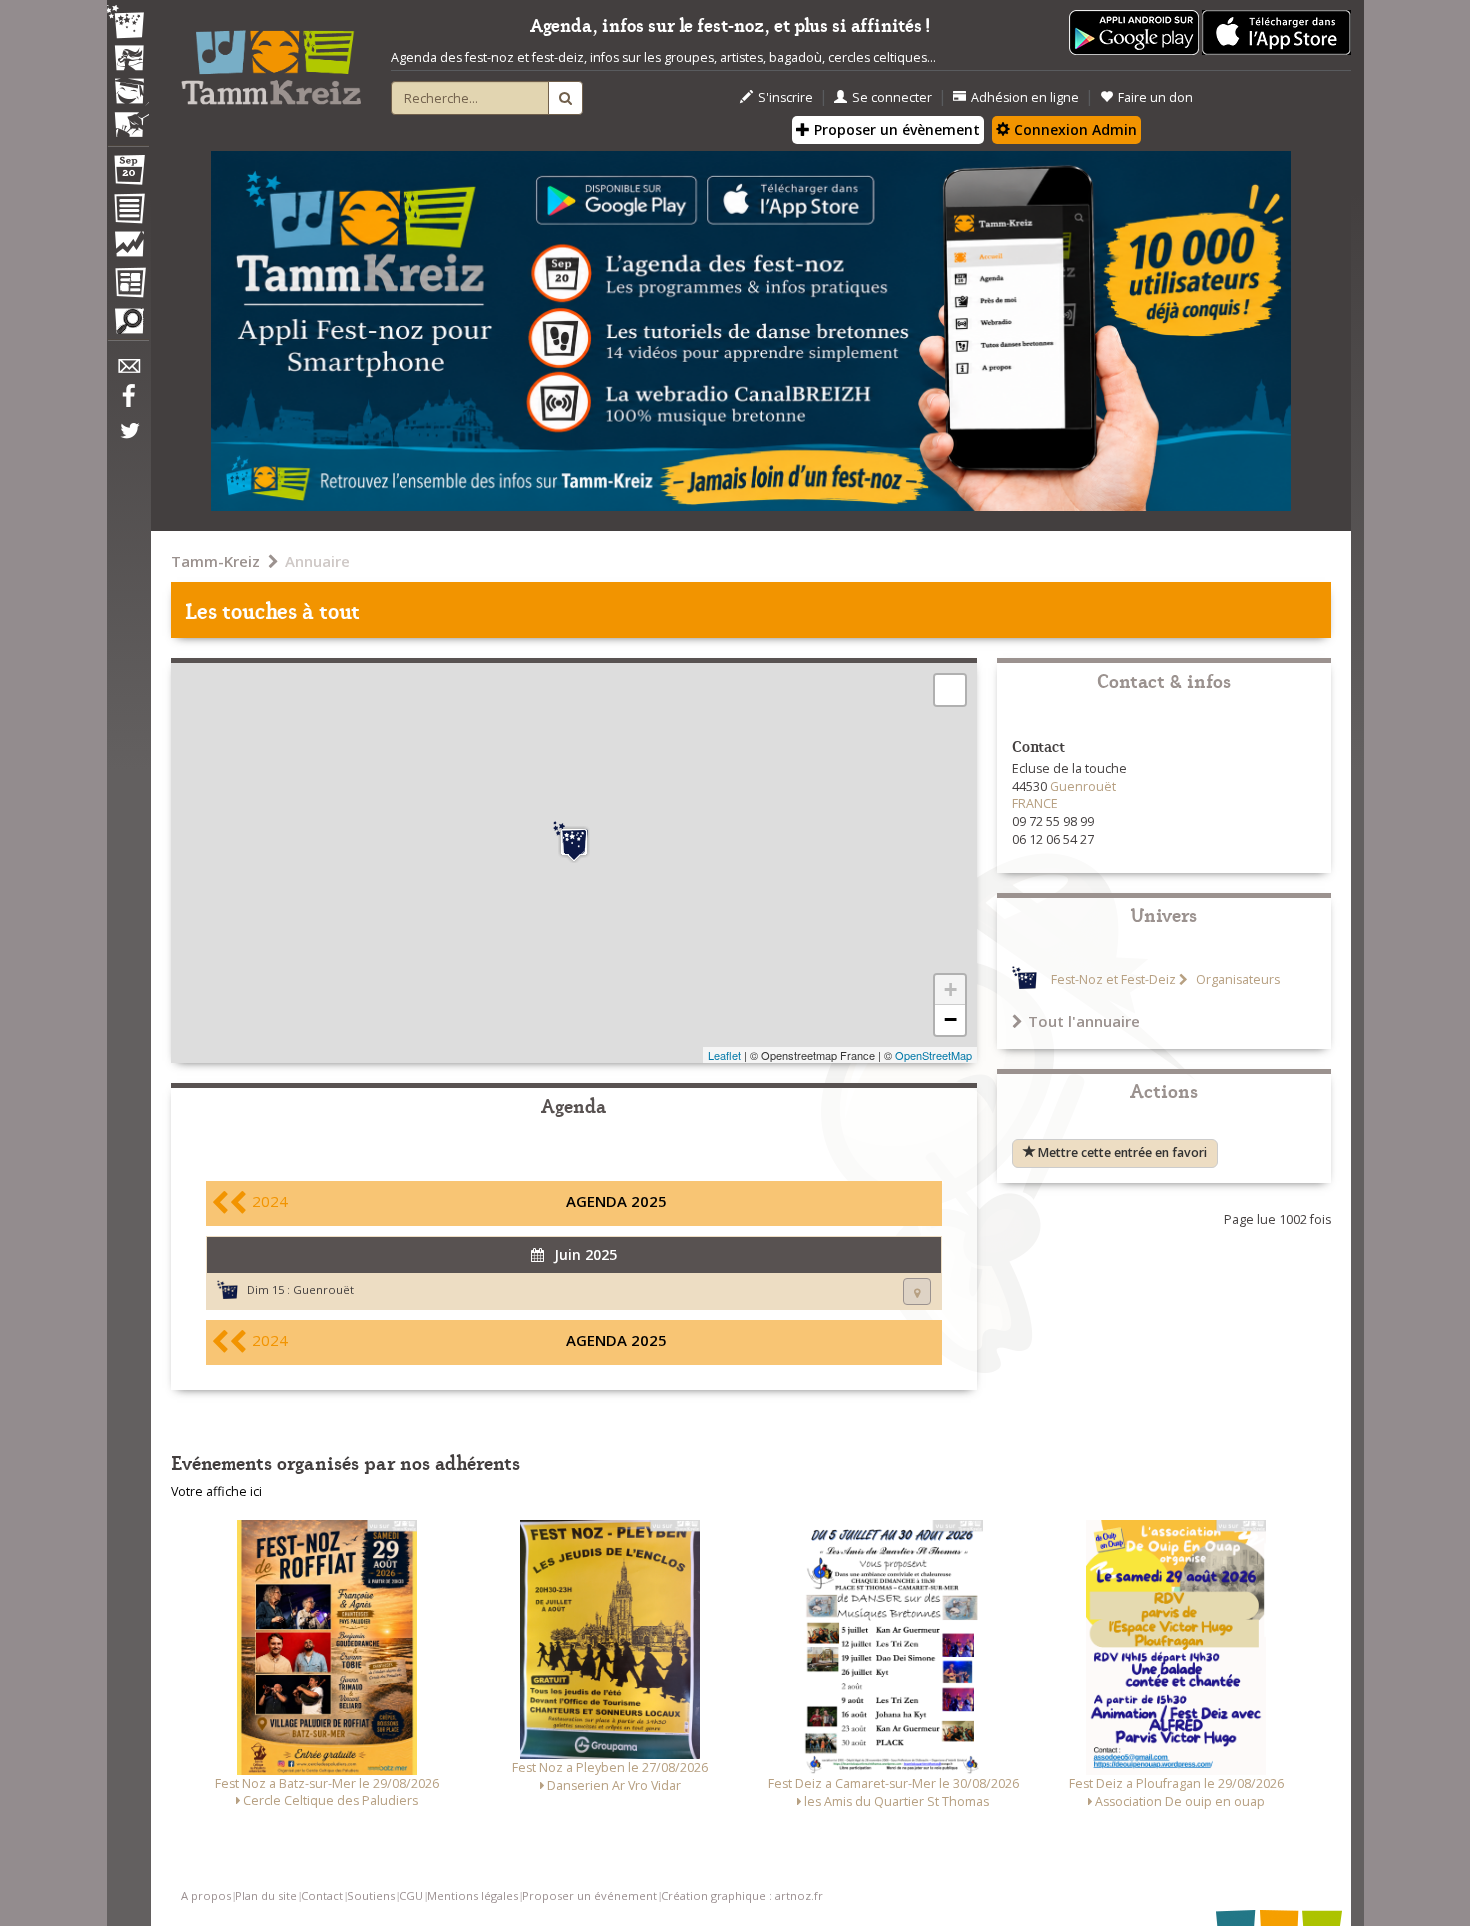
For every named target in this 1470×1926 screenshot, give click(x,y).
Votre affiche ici (216, 1491)
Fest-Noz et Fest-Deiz (1113, 979)
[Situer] (917, 1291)
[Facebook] (128, 403)
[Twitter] (128, 441)
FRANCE (1035, 803)
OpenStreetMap (933, 1055)
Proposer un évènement (895, 129)
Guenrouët (323, 1289)
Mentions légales (472, 1895)
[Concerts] (128, 60)
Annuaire (317, 561)
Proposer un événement (589, 1895)
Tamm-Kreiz (215, 561)
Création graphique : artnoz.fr (742, 1895)
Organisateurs (1236, 979)
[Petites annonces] (128, 326)
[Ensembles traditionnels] (128, 117)
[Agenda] (128, 174)
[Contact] (128, 371)
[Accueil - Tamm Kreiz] (271, 60)
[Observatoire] (128, 249)
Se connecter (892, 97)
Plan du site (266, 1895)
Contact (322, 1895)
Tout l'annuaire (1084, 1021)
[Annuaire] (128, 212)
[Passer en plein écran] (950, 690)
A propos (206, 1895)
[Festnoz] (128, 23)
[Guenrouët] (574, 842)
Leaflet (724, 1055)
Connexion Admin (1073, 129)
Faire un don (1155, 97)
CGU (411, 1895)
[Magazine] (128, 285)
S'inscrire (785, 97)
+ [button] (950, 989)
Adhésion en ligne (1025, 97)
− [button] (950, 1019)
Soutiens (371, 1895)
